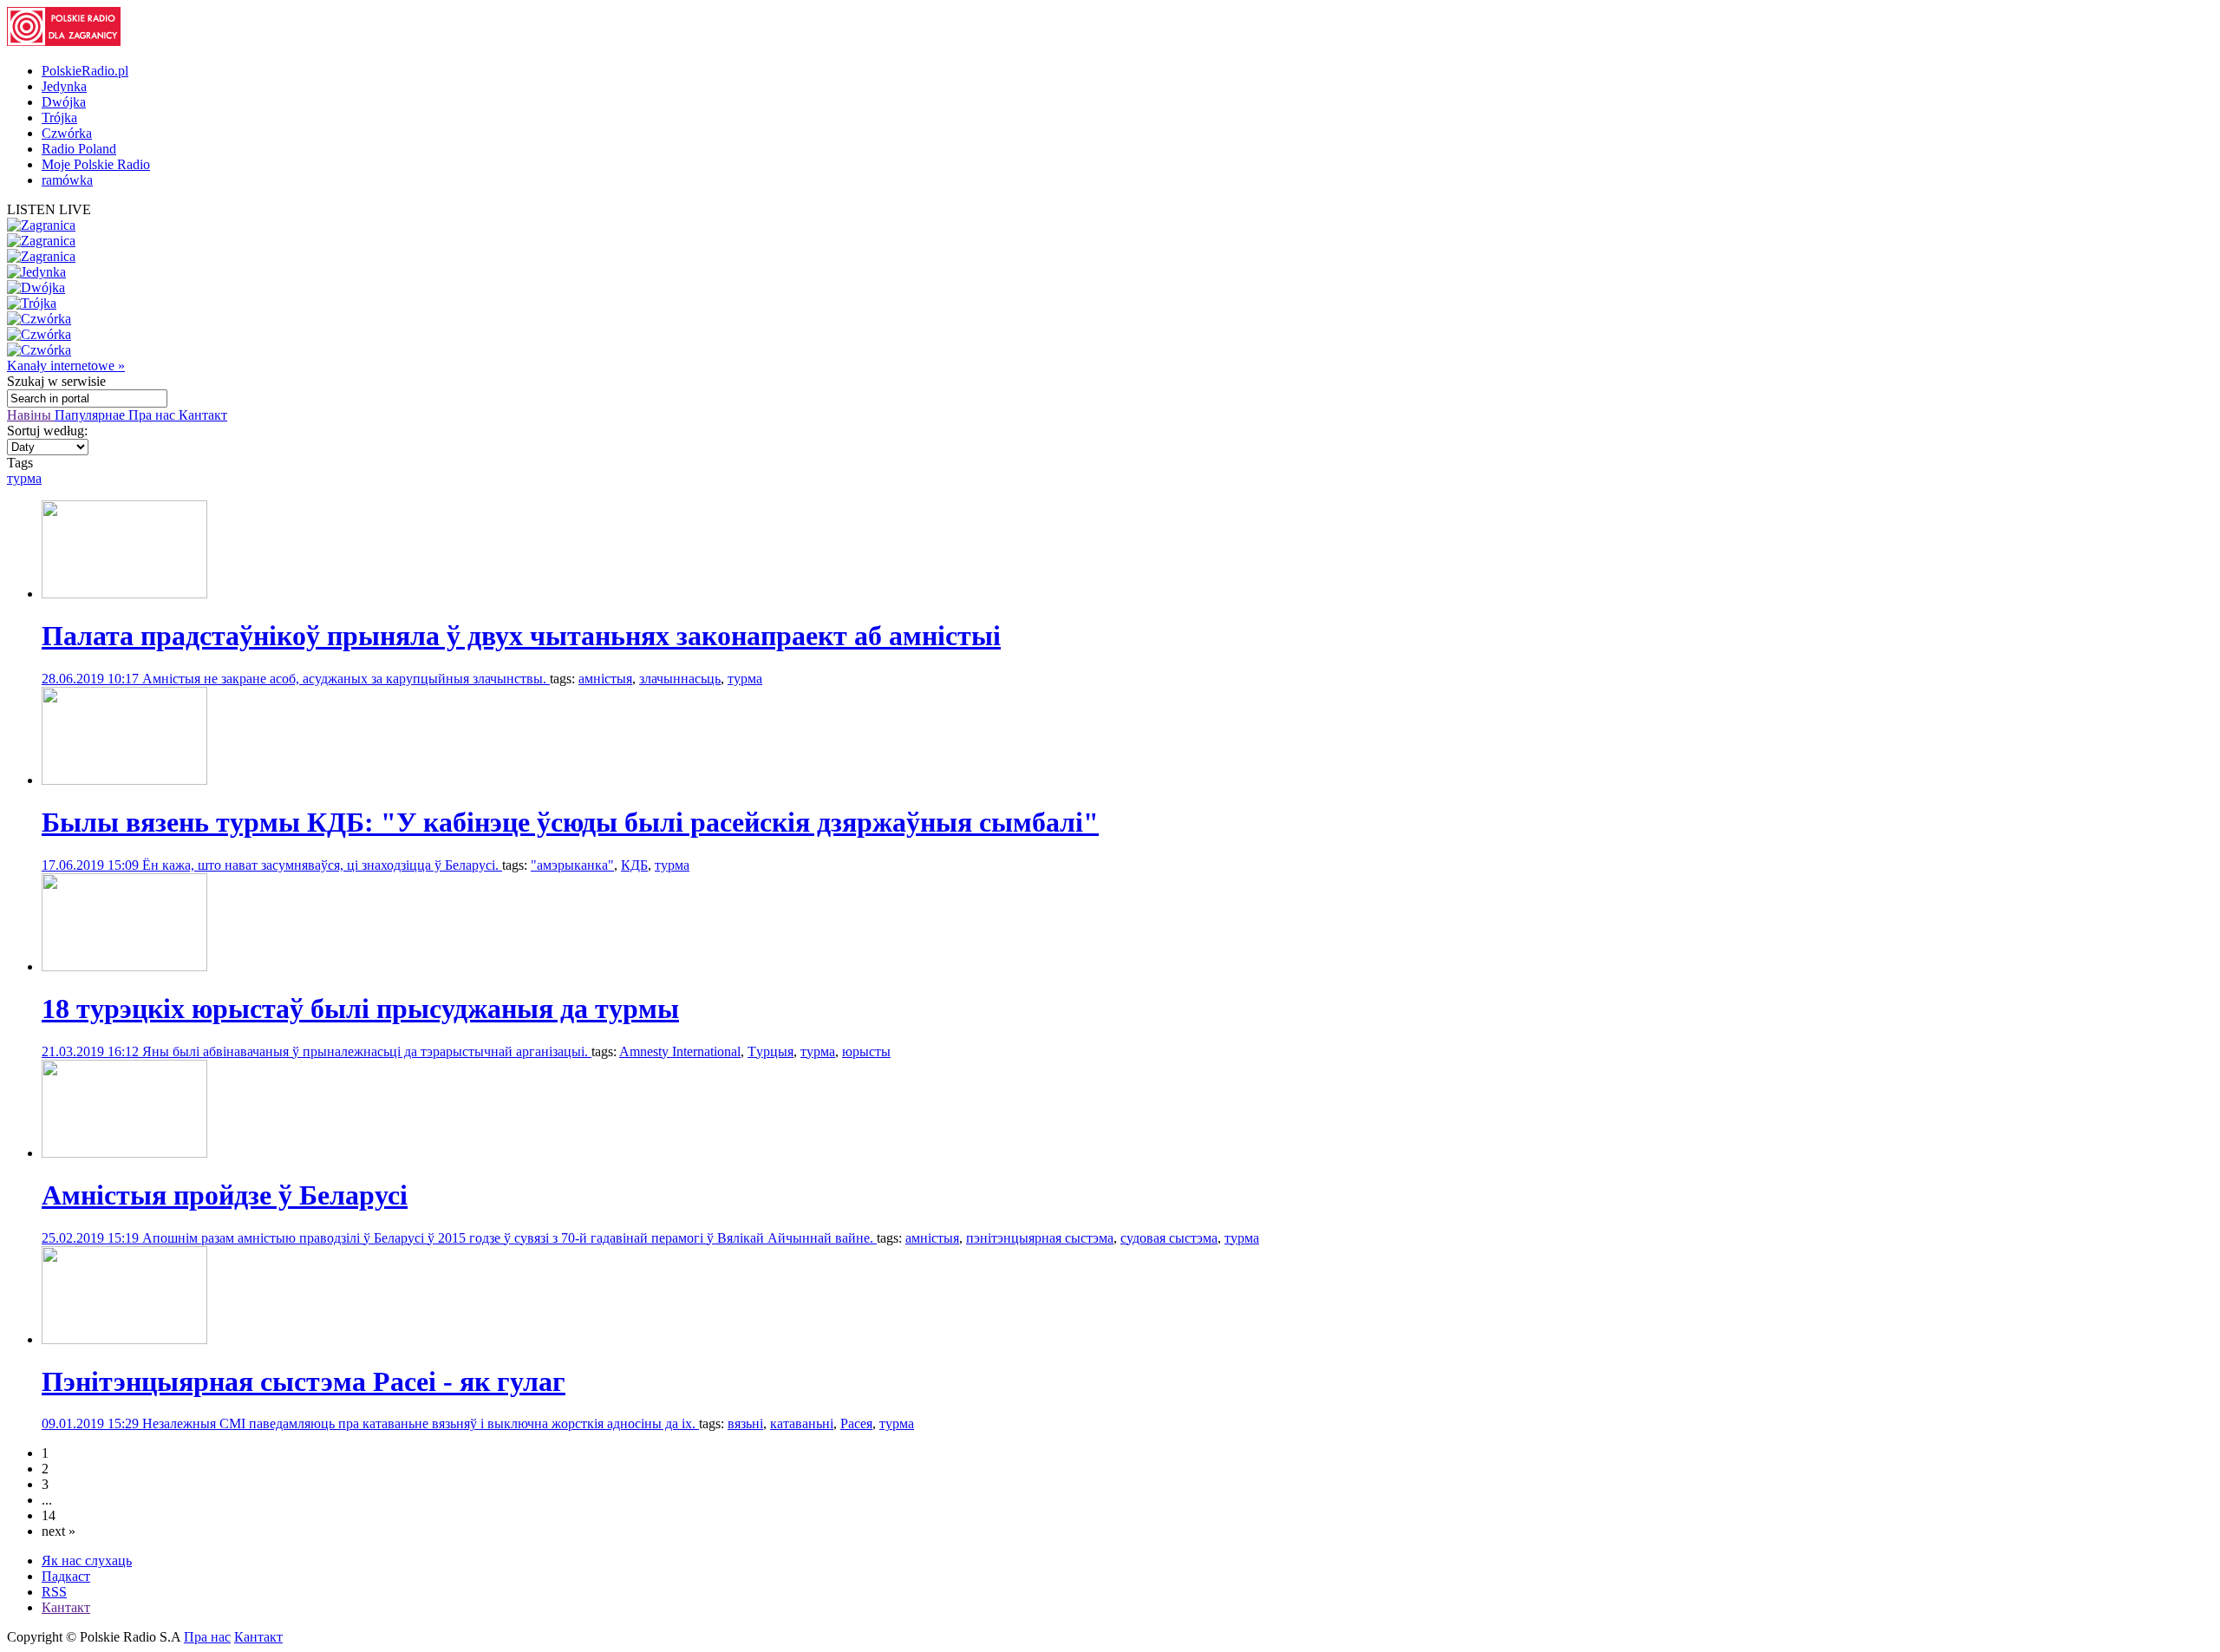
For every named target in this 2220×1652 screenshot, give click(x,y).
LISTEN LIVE (49, 209)
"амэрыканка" (572, 865)
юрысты (866, 1051)
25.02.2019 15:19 (92, 1238)
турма (24, 478)
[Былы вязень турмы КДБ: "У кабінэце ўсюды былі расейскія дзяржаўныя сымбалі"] (124, 780)
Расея (856, 1423)
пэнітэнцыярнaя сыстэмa (1040, 1238)
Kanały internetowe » (66, 366)
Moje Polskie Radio (96, 164)
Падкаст (66, 1576)
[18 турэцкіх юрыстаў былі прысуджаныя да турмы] (124, 966)
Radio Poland (79, 149)
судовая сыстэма (1169, 1238)
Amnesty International (680, 1051)
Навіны (31, 415)
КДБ (634, 865)
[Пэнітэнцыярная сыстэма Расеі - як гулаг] (124, 1339)
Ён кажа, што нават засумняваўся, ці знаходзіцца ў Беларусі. (322, 865)
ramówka (67, 180)
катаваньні (802, 1423)
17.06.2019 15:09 (92, 865)
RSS (54, 1592)
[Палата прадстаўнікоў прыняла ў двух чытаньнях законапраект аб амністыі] (124, 594)
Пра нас (153, 415)
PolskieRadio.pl (85, 71)
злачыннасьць (680, 679)
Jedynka (64, 86)
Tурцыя (770, 1051)
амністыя (605, 679)
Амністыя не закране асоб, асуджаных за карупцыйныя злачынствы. (346, 679)
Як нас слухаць (87, 1561)
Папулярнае (91, 415)
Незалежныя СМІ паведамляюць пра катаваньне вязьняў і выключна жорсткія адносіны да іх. (421, 1423)
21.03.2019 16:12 (92, 1051)
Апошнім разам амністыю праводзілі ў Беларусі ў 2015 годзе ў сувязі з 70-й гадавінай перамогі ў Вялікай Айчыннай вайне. (509, 1238)
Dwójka (64, 102)
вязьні (745, 1423)
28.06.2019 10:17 (92, 679)
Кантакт (203, 415)
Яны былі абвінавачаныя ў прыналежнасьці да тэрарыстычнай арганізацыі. (367, 1051)
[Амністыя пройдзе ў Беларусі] (124, 1153)
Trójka (59, 118)
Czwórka (67, 133)
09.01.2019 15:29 (92, 1423)
